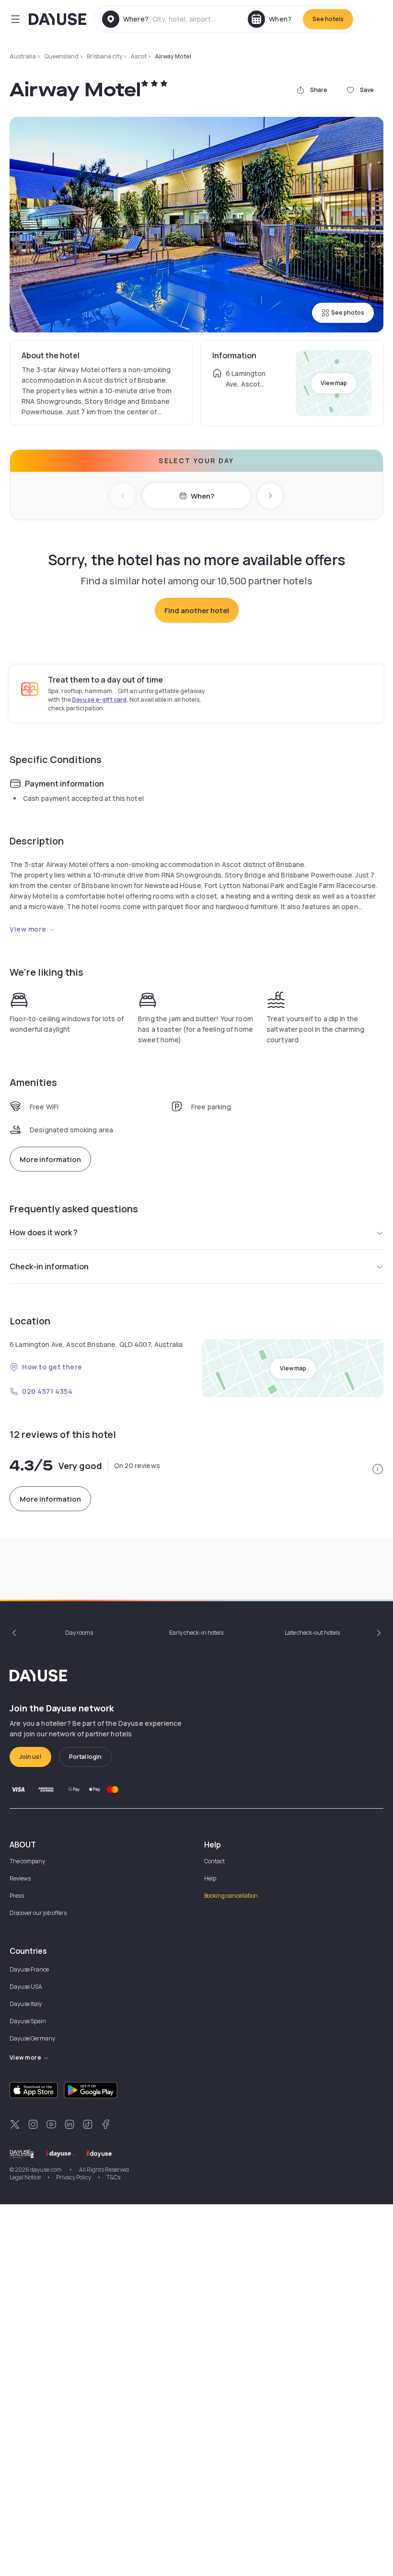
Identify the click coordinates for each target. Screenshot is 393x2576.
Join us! (30, 1757)
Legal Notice (25, 2177)
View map (334, 383)
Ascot (139, 56)
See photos (348, 313)
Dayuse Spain (28, 2021)
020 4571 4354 (47, 1391)
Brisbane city (104, 56)
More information (50, 1159)
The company (27, 1861)
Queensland (61, 56)
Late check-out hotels (312, 1633)
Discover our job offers (38, 1913)
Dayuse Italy (26, 2004)
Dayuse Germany (32, 2038)
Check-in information (49, 1266)
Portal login (85, 1757)
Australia (23, 56)
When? (202, 496)
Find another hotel (197, 610)
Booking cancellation (231, 1896)
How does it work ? (44, 1232)
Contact (214, 1861)
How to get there (52, 1367)
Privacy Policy (74, 2177)
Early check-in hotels (196, 1633)
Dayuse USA (26, 1987)
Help (210, 1878)
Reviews (20, 1878)
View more (28, 929)
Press (17, 1896)
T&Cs (113, 2177)
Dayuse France (29, 1969)
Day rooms (79, 1633)
